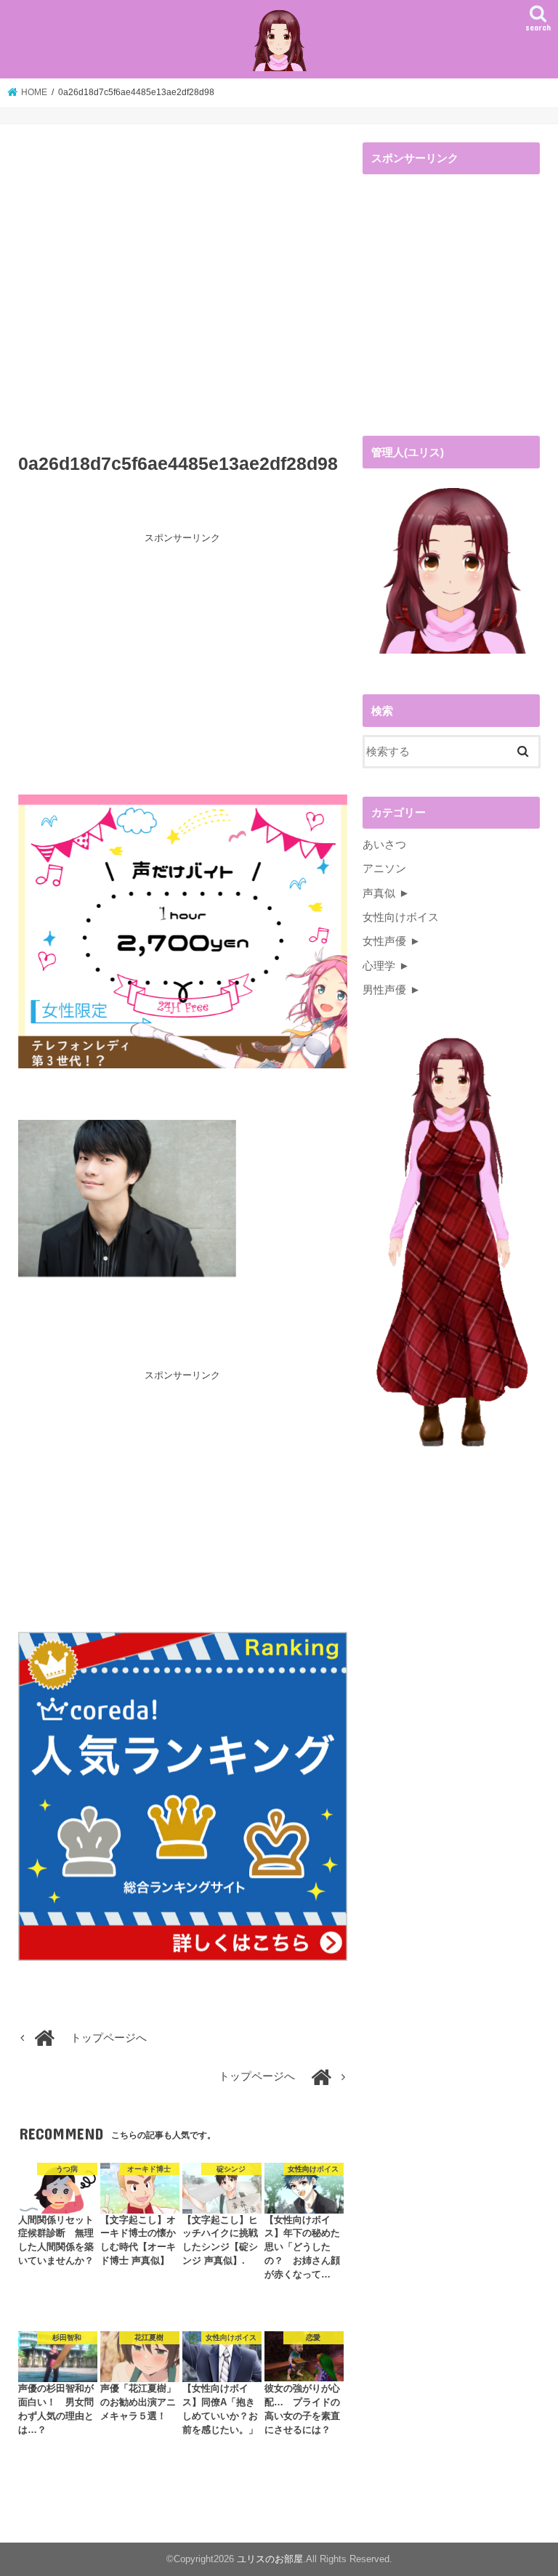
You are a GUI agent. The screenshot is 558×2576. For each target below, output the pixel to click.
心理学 (379, 966)
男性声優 (384, 990)
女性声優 (384, 941)
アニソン (384, 869)
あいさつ (384, 845)
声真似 (379, 893)
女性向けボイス (401, 917)
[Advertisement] (183, 292)
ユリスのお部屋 (270, 2559)
